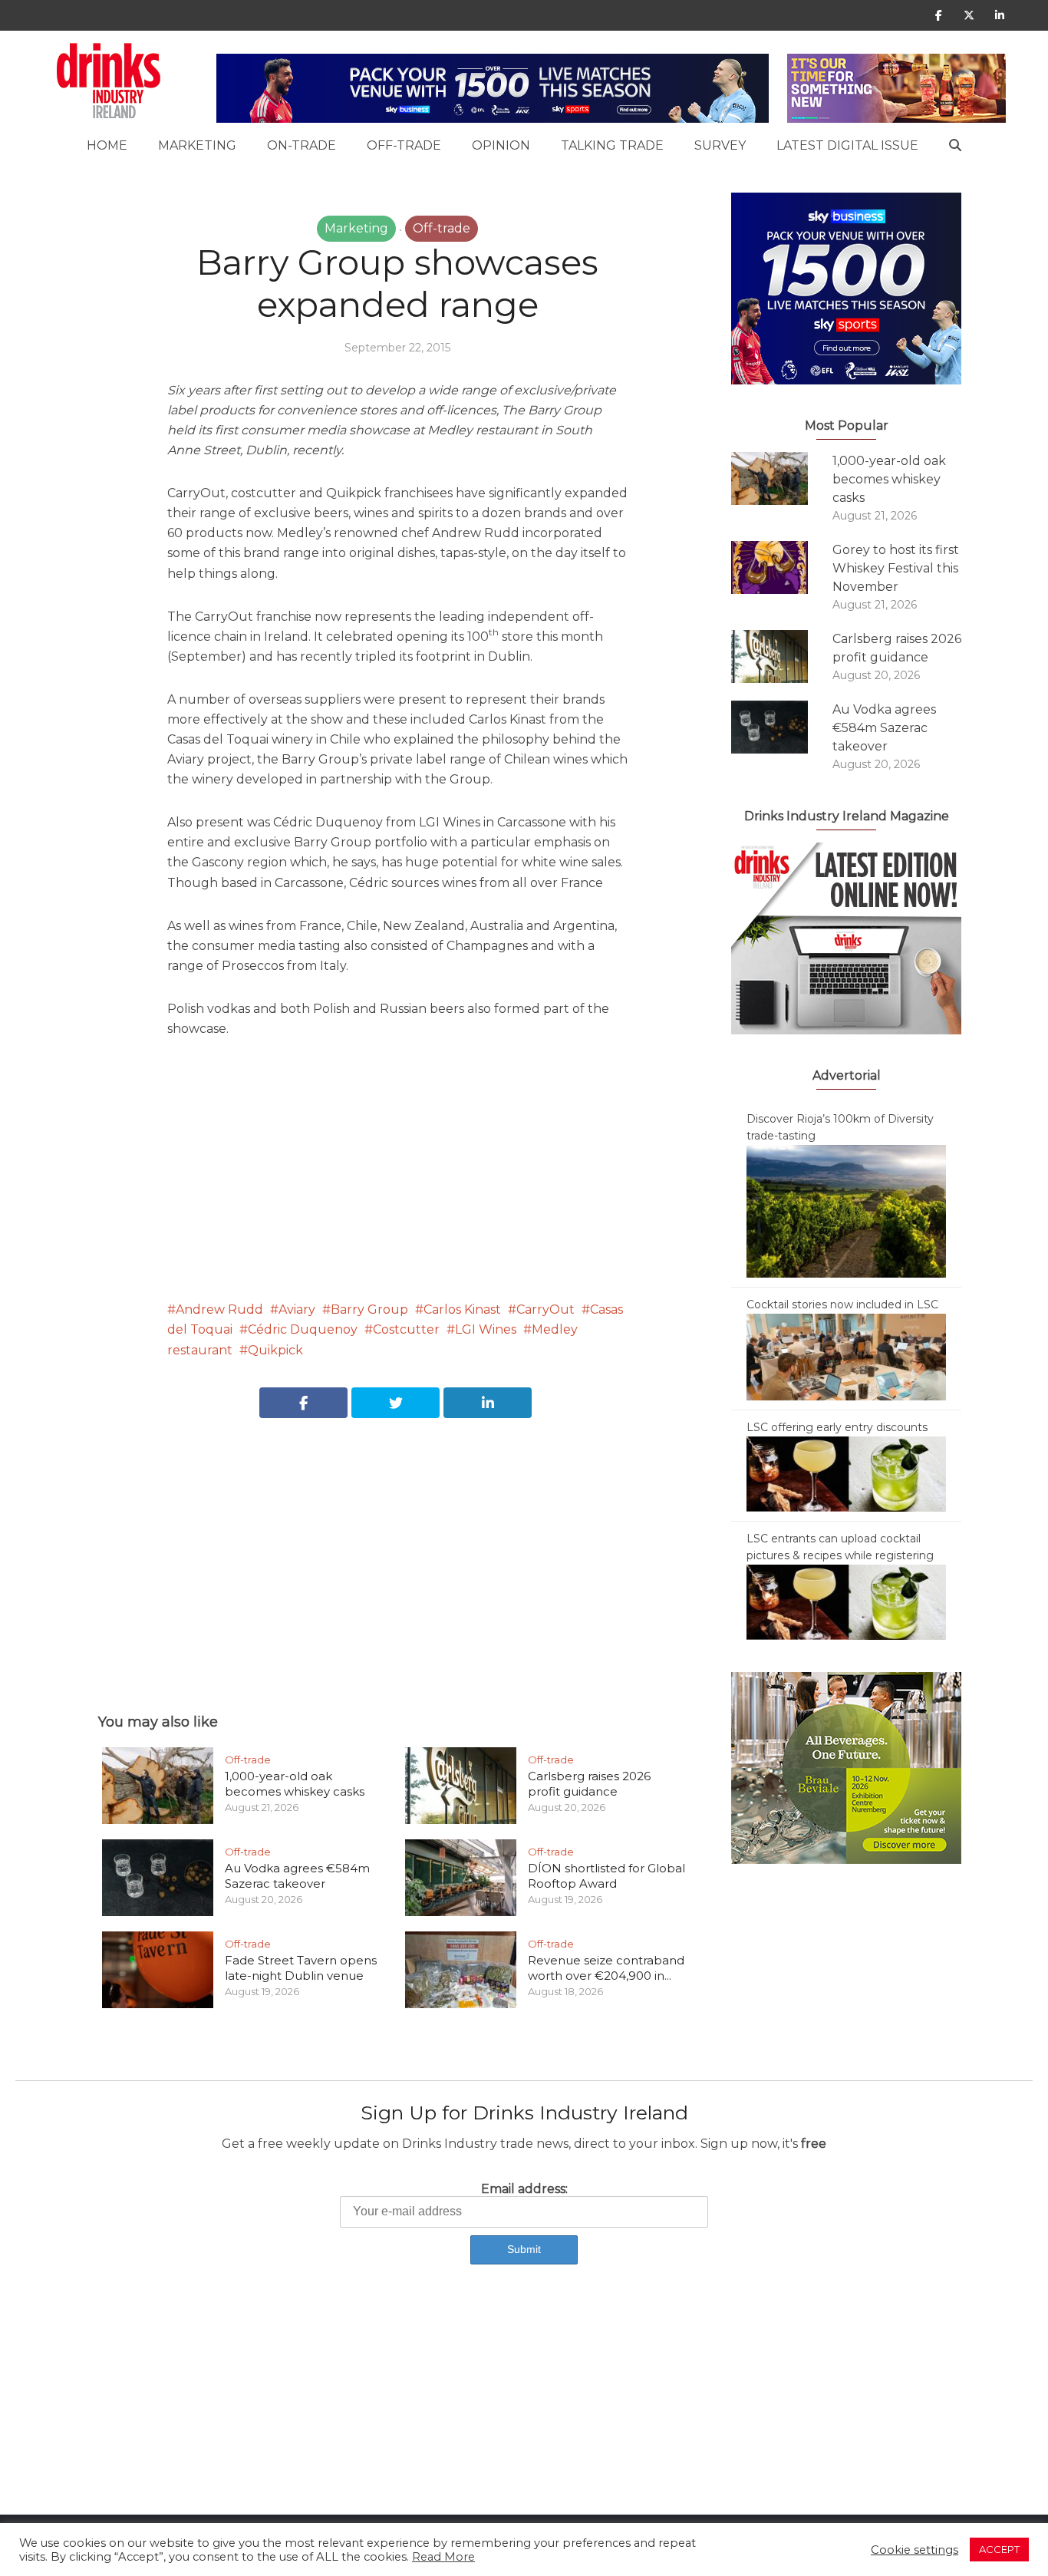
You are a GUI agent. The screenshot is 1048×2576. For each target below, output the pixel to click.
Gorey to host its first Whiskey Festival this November (896, 568)
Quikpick (275, 1350)
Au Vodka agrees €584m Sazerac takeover (297, 1876)
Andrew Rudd (219, 1309)
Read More (443, 2557)
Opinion (501, 145)
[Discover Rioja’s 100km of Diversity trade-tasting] (846, 1210)
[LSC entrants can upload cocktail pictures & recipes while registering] (846, 1601)
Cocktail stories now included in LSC (842, 1304)
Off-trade (404, 145)
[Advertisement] (397, 1549)
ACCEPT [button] (999, 2549)
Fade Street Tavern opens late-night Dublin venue (301, 1968)
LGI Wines (486, 1329)
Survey (720, 145)
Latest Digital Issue (847, 145)
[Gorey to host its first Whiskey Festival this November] (782, 567)
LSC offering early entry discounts (837, 1427)
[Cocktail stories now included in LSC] (846, 1356)
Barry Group (369, 1309)
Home (107, 145)
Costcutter (406, 1329)
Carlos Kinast (462, 1309)
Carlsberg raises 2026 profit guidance (589, 1784)
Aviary (297, 1309)
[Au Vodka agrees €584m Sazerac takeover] (782, 727)
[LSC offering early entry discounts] (846, 1473)
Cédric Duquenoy (303, 1329)
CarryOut (545, 1309)
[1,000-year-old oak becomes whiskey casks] (782, 478)
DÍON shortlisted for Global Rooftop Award (606, 1876)
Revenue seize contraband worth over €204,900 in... (606, 1968)
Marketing (197, 145)
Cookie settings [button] (915, 2550)
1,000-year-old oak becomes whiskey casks (295, 1784)
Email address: (524, 2189)
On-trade (302, 145)
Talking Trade (612, 145)
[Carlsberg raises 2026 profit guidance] (782, 656)
